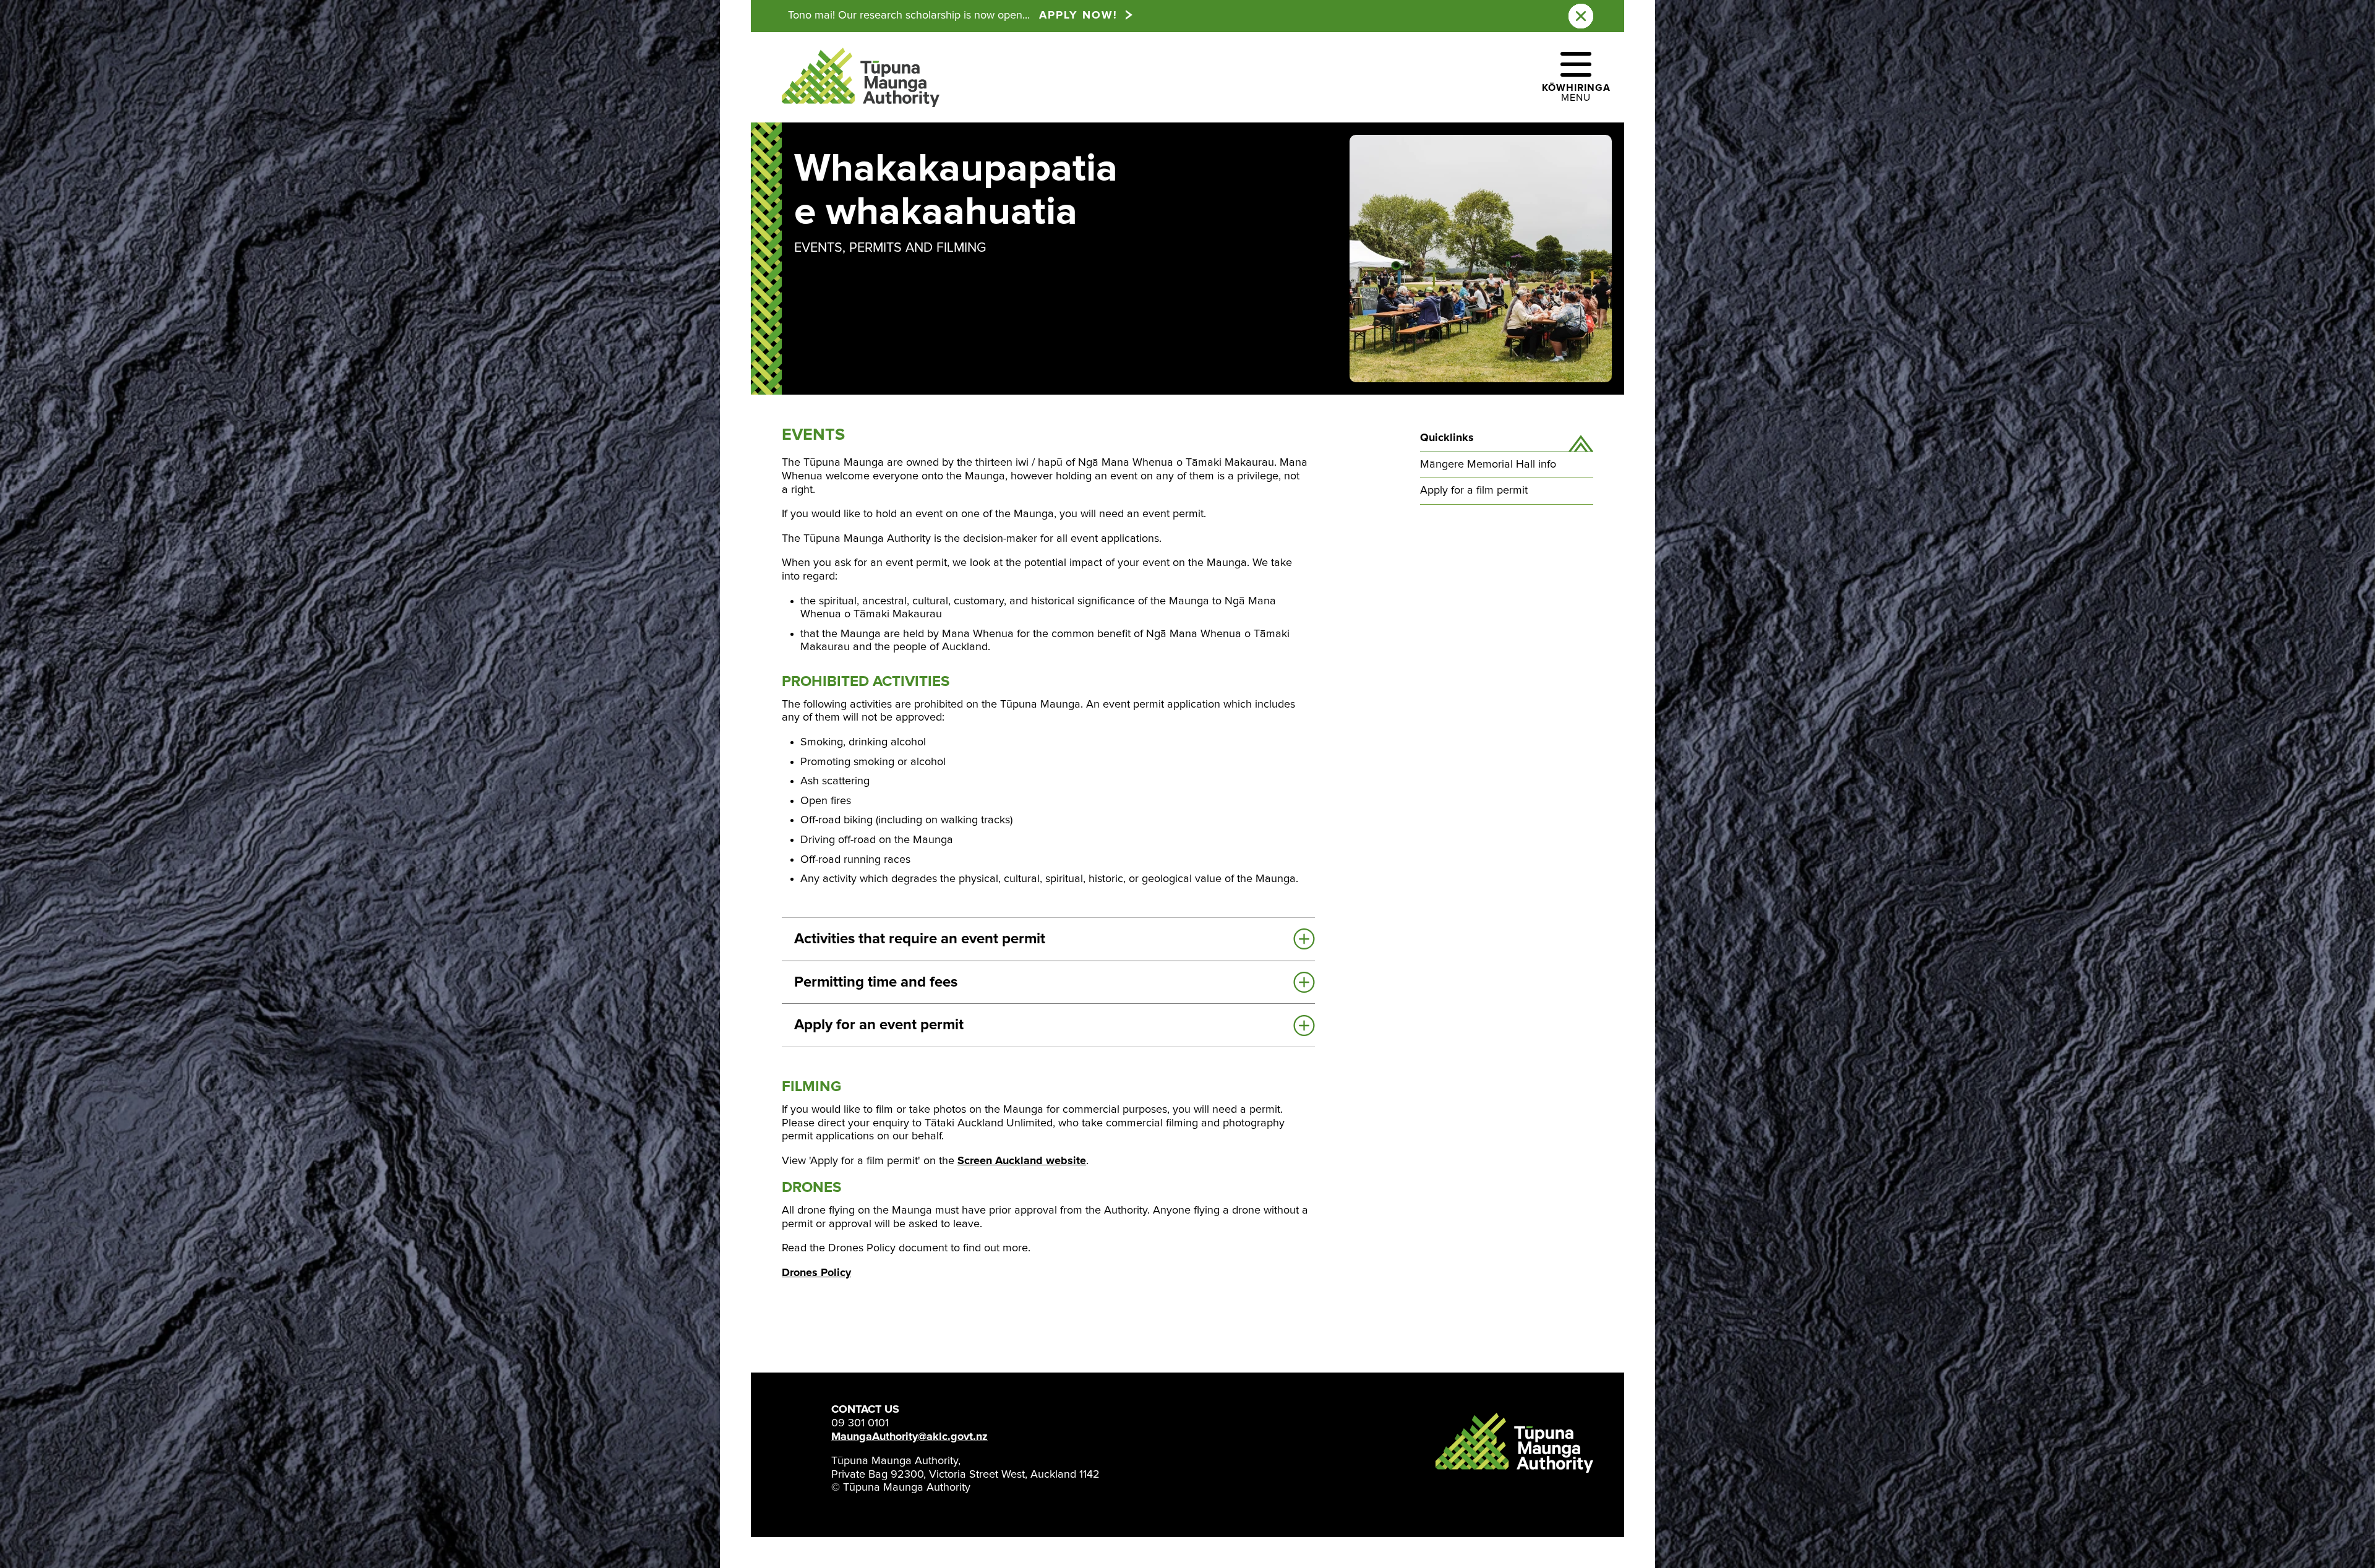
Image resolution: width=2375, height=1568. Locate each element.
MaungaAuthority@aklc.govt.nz (909, 1437)
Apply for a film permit (1474, 491)
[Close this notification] (1581, 16)
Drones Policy (816, 1273)
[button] (1576, 77)
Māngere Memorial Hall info (1488, 465)
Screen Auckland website (1022, 1161)
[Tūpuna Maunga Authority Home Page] (861, 78)
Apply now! (1078, 15)
